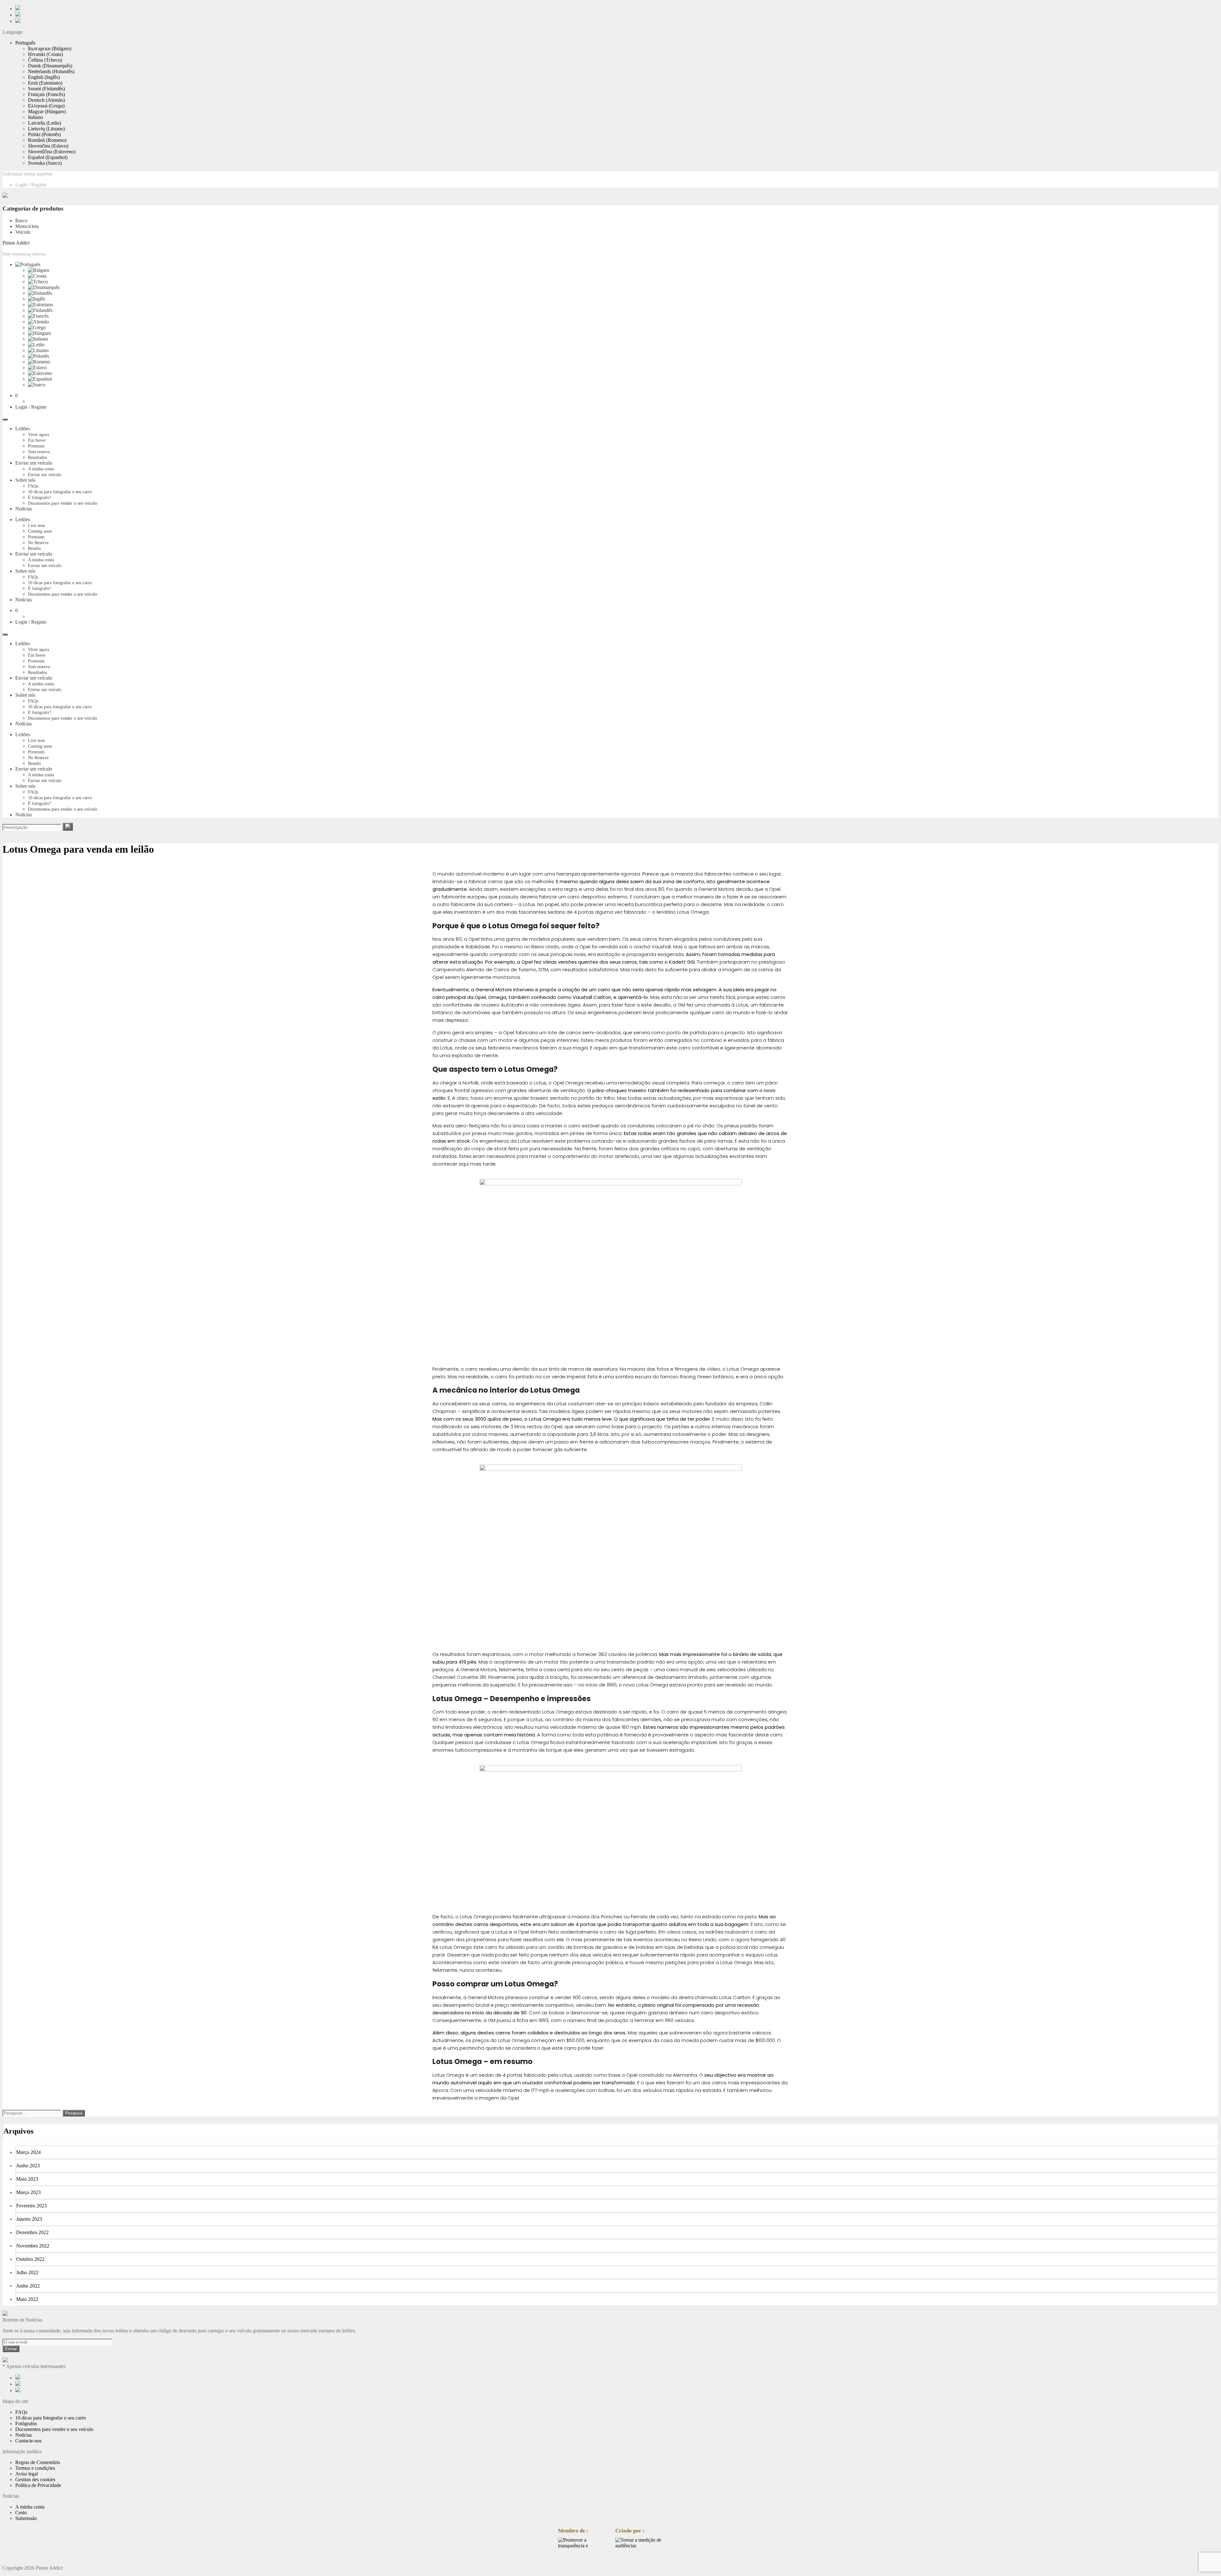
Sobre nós (25, 480)
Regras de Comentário (38, 2462)
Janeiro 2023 (29, 2219)
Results (34, 548)
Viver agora (38, 435)
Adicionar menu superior (28, 174)
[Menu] (5, 419)
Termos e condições (35, 2468)
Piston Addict (16, 243)
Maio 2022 (27, 2299)
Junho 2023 (28, 2166)
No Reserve (38, 543)
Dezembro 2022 (32, 2232)
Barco (21, 221)
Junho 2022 (28, 2286)
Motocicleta (27, 226)
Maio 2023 (27, 2179)
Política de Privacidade (38, 2485)
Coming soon (40, 531)
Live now (37, 526)
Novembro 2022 (33, 2246)
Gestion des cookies (35, 2479)
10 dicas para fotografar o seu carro (60, 492)
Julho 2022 (27, 2272)
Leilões (23, 429)
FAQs (33, 486)
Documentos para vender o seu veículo (63, 503)
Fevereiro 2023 (31, 2206)
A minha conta (41, 469)
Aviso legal (27, 2474)
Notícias (24, 509)
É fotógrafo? (39, 498)
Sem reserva (39, 452)
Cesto (21, 2513)
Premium (36, 446)
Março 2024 (28, 2152)
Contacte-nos (28, 2441)
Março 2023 (28, 2192)
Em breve (37, 440)
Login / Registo (31, 185)
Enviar (11, 2349)
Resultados (38, 457)
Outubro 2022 (30, 2259)
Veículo (23, 232)
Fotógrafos (26, 2424)
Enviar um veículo (34, 463)
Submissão (26, 2518)
